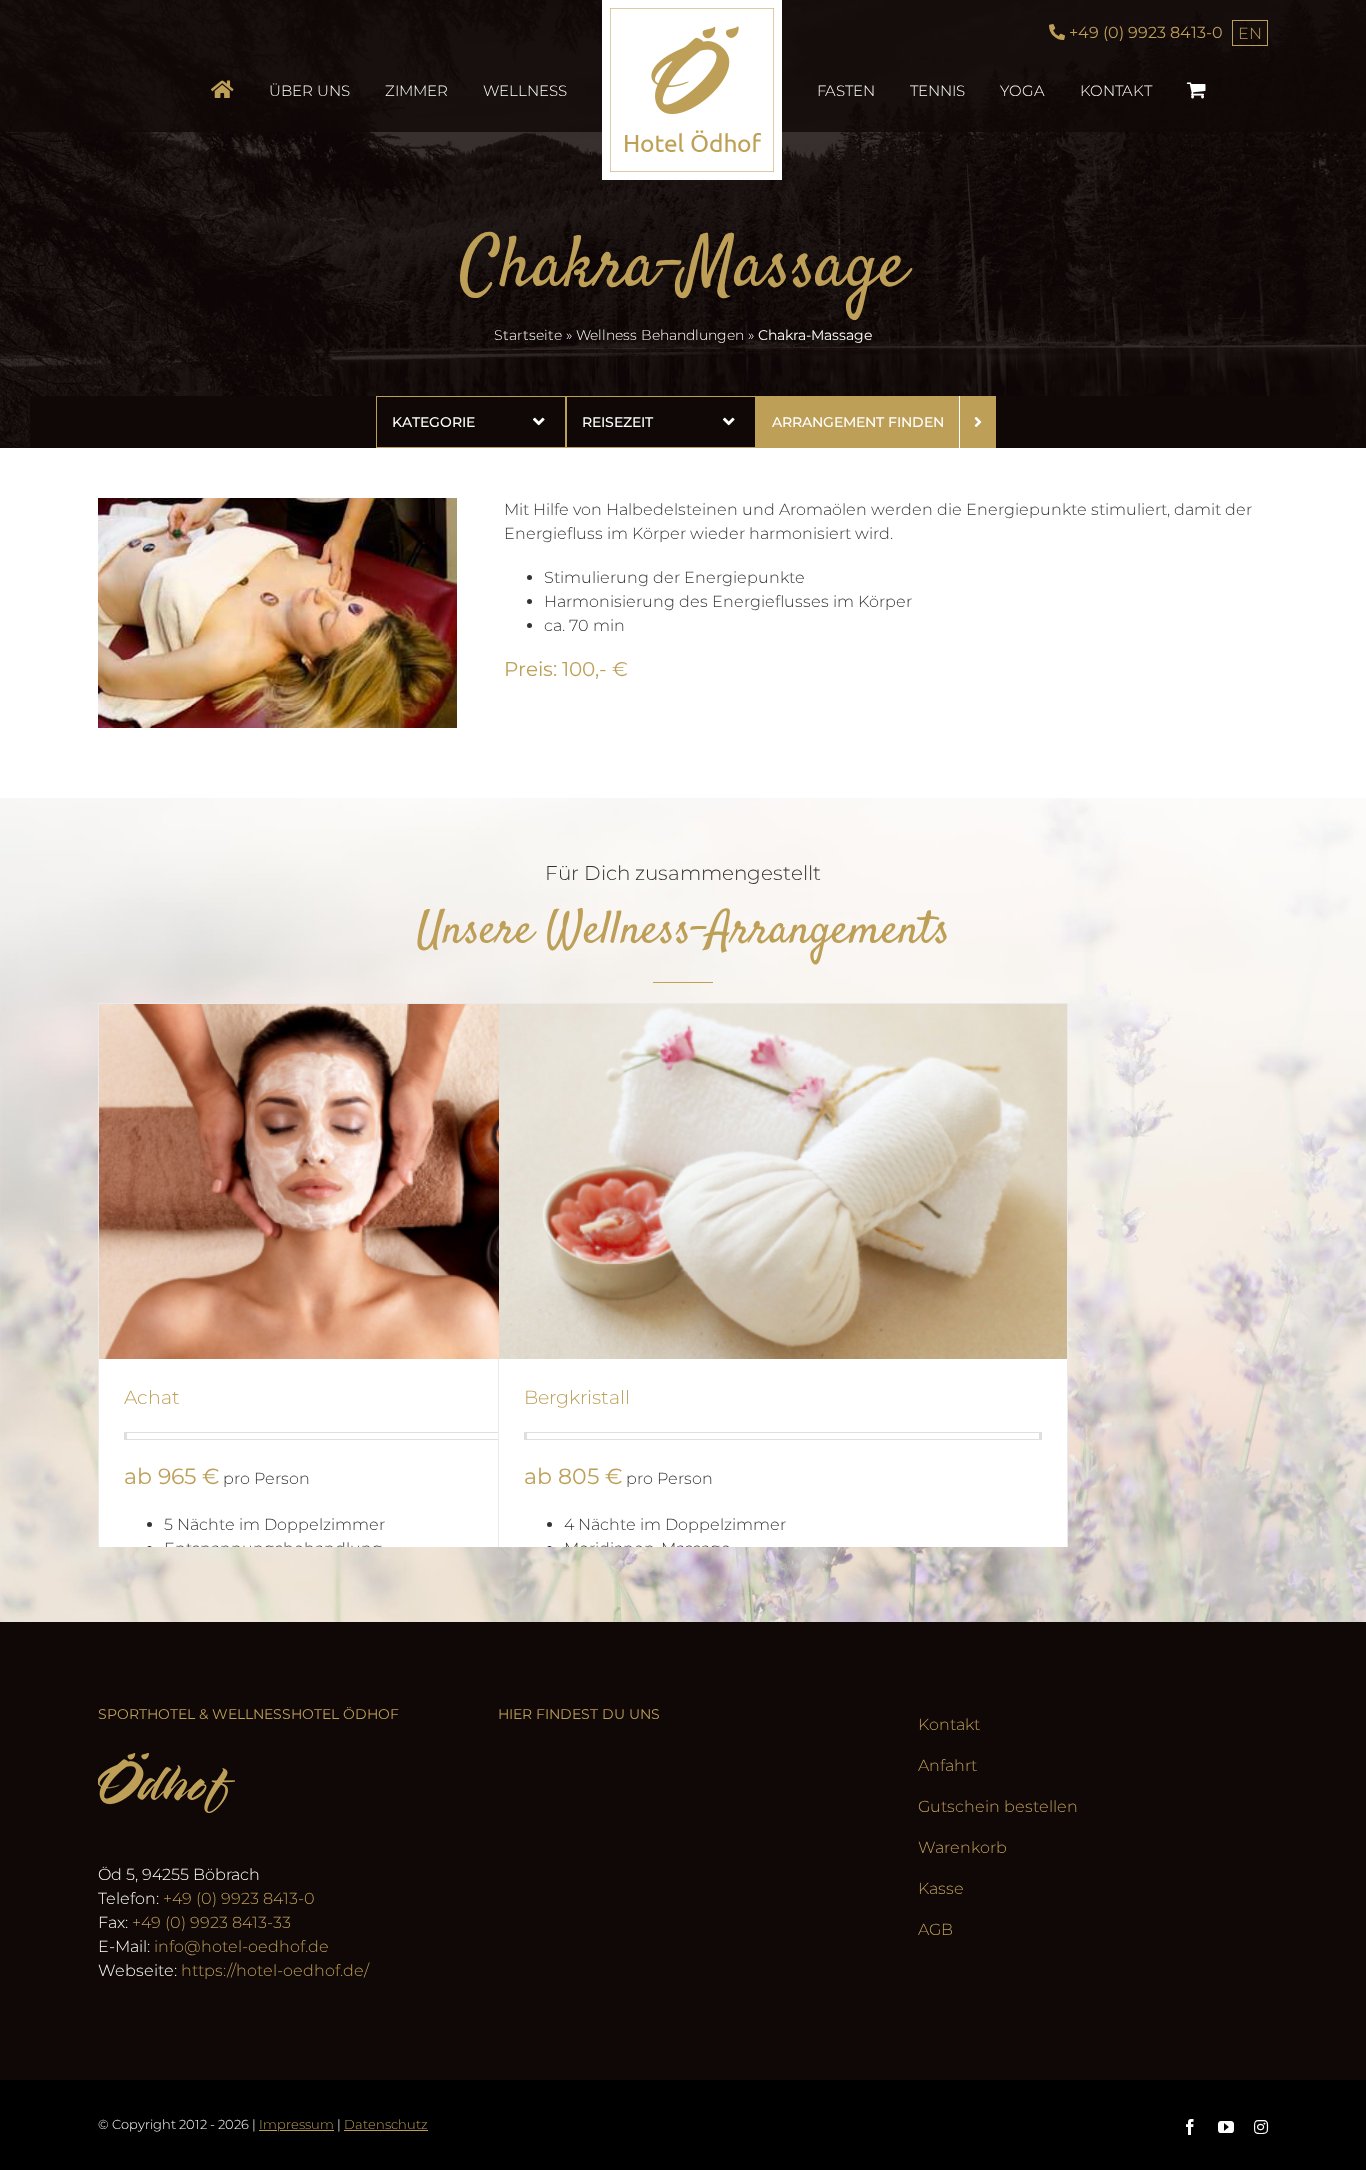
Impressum (296, 2124)
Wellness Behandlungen (660, 335)
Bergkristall (577, 1397)
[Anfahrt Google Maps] (683, 1878)
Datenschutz (386, 2124)
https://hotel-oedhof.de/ (275, 1970)
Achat (152, 1397)
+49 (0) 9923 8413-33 (211, 1922)
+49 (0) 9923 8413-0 (239, 1898)
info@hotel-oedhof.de (241, 1946)
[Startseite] (279, 90)
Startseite (528, 335)
